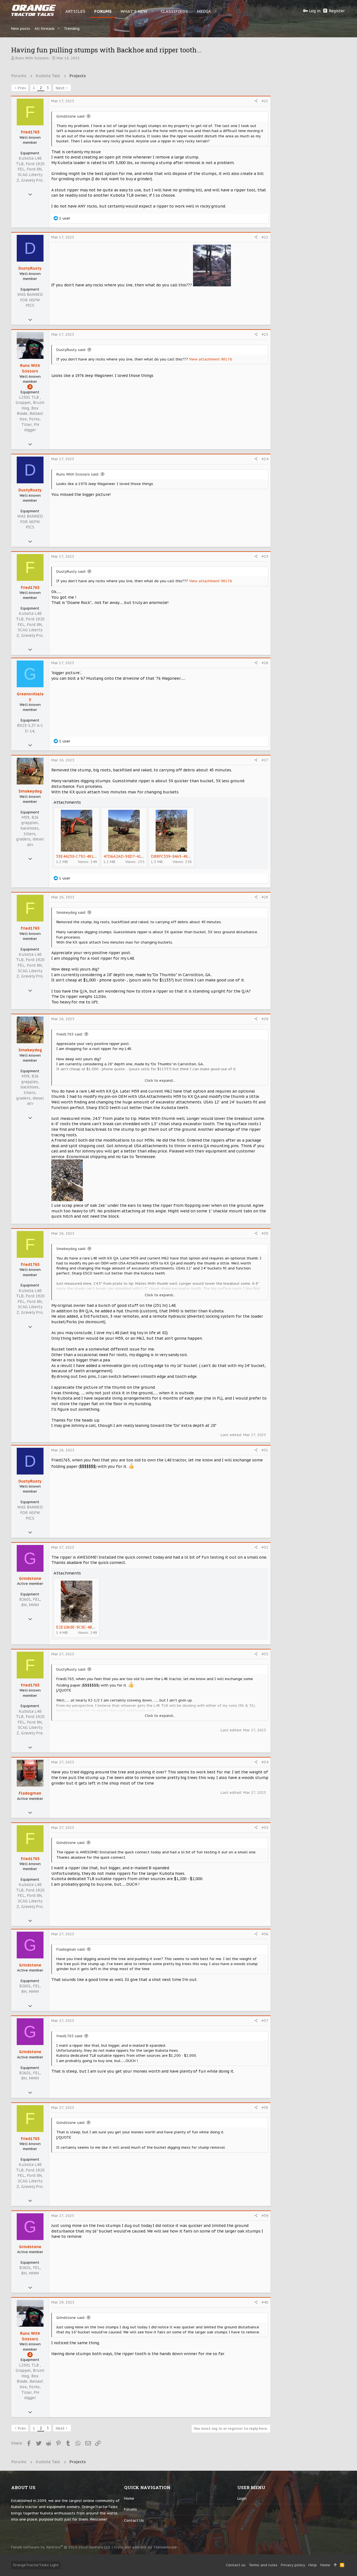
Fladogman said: (71, 1949)
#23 (265, 334)
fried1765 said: (70, 1034)
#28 (265, 897)
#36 (265, 1934)
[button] (152, 11)
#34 (265, 1762)
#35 (265, 1828)
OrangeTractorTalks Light (36, 2565)
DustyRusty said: (71, 350)
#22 (265, 237)
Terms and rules (263, 2565)
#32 (265, 1547)
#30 (265, 1233)
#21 (265, 101)
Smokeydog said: (71, 912)
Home (129, 2498)
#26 (265, 663)
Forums (131, 2509)
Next (60, 88)
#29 (265, 1019)
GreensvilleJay (30, 697)
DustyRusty (30, 268)
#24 (265, 459)
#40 (265, 2302)
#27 (265, 760)
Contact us (134, 2520)
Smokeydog (30, 791)
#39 (265, 2216)
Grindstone (30, 1578)
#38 (265, 2108)
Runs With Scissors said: (78, 474)
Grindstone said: (71, 116)
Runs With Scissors (32, 58)
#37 (265, 2021)
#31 (265, 1450)
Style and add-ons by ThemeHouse (145, 2547)
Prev (22, 88)
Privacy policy (293, 2565)
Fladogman (30, 1793)
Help (313, 2565)
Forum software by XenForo (61, 2547)
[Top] (335, 2565)
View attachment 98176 (211, 359)
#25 (265, 556)
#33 (265, 1654)
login (242, 2498)
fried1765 (30, 132)
